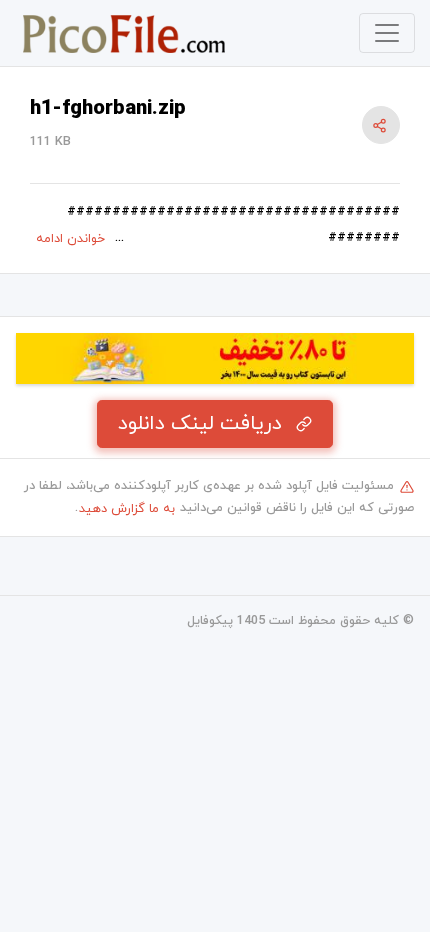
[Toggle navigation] (387, 33)
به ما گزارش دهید (127, 509)
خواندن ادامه (70, 239)
